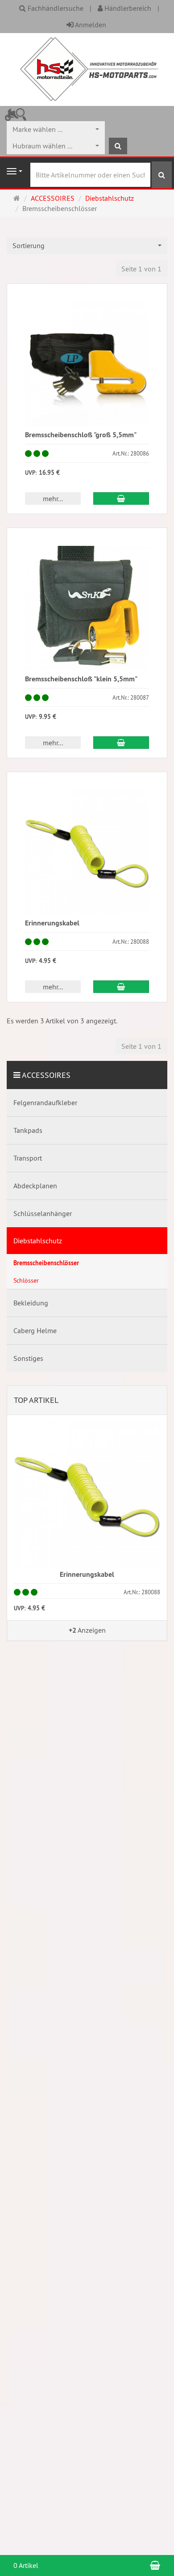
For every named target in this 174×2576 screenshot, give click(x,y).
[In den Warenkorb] (121, 498)
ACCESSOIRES (46, 1075)
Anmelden (90, 25)
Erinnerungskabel (52, 923)
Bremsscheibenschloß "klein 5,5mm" (81, 679)
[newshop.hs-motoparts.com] (87, 68)
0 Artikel (26, 2565)
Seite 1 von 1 (141, 269)
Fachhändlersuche (55, 8)
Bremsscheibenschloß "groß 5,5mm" (81, 435)
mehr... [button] (53, 498)
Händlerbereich (127, 8)
